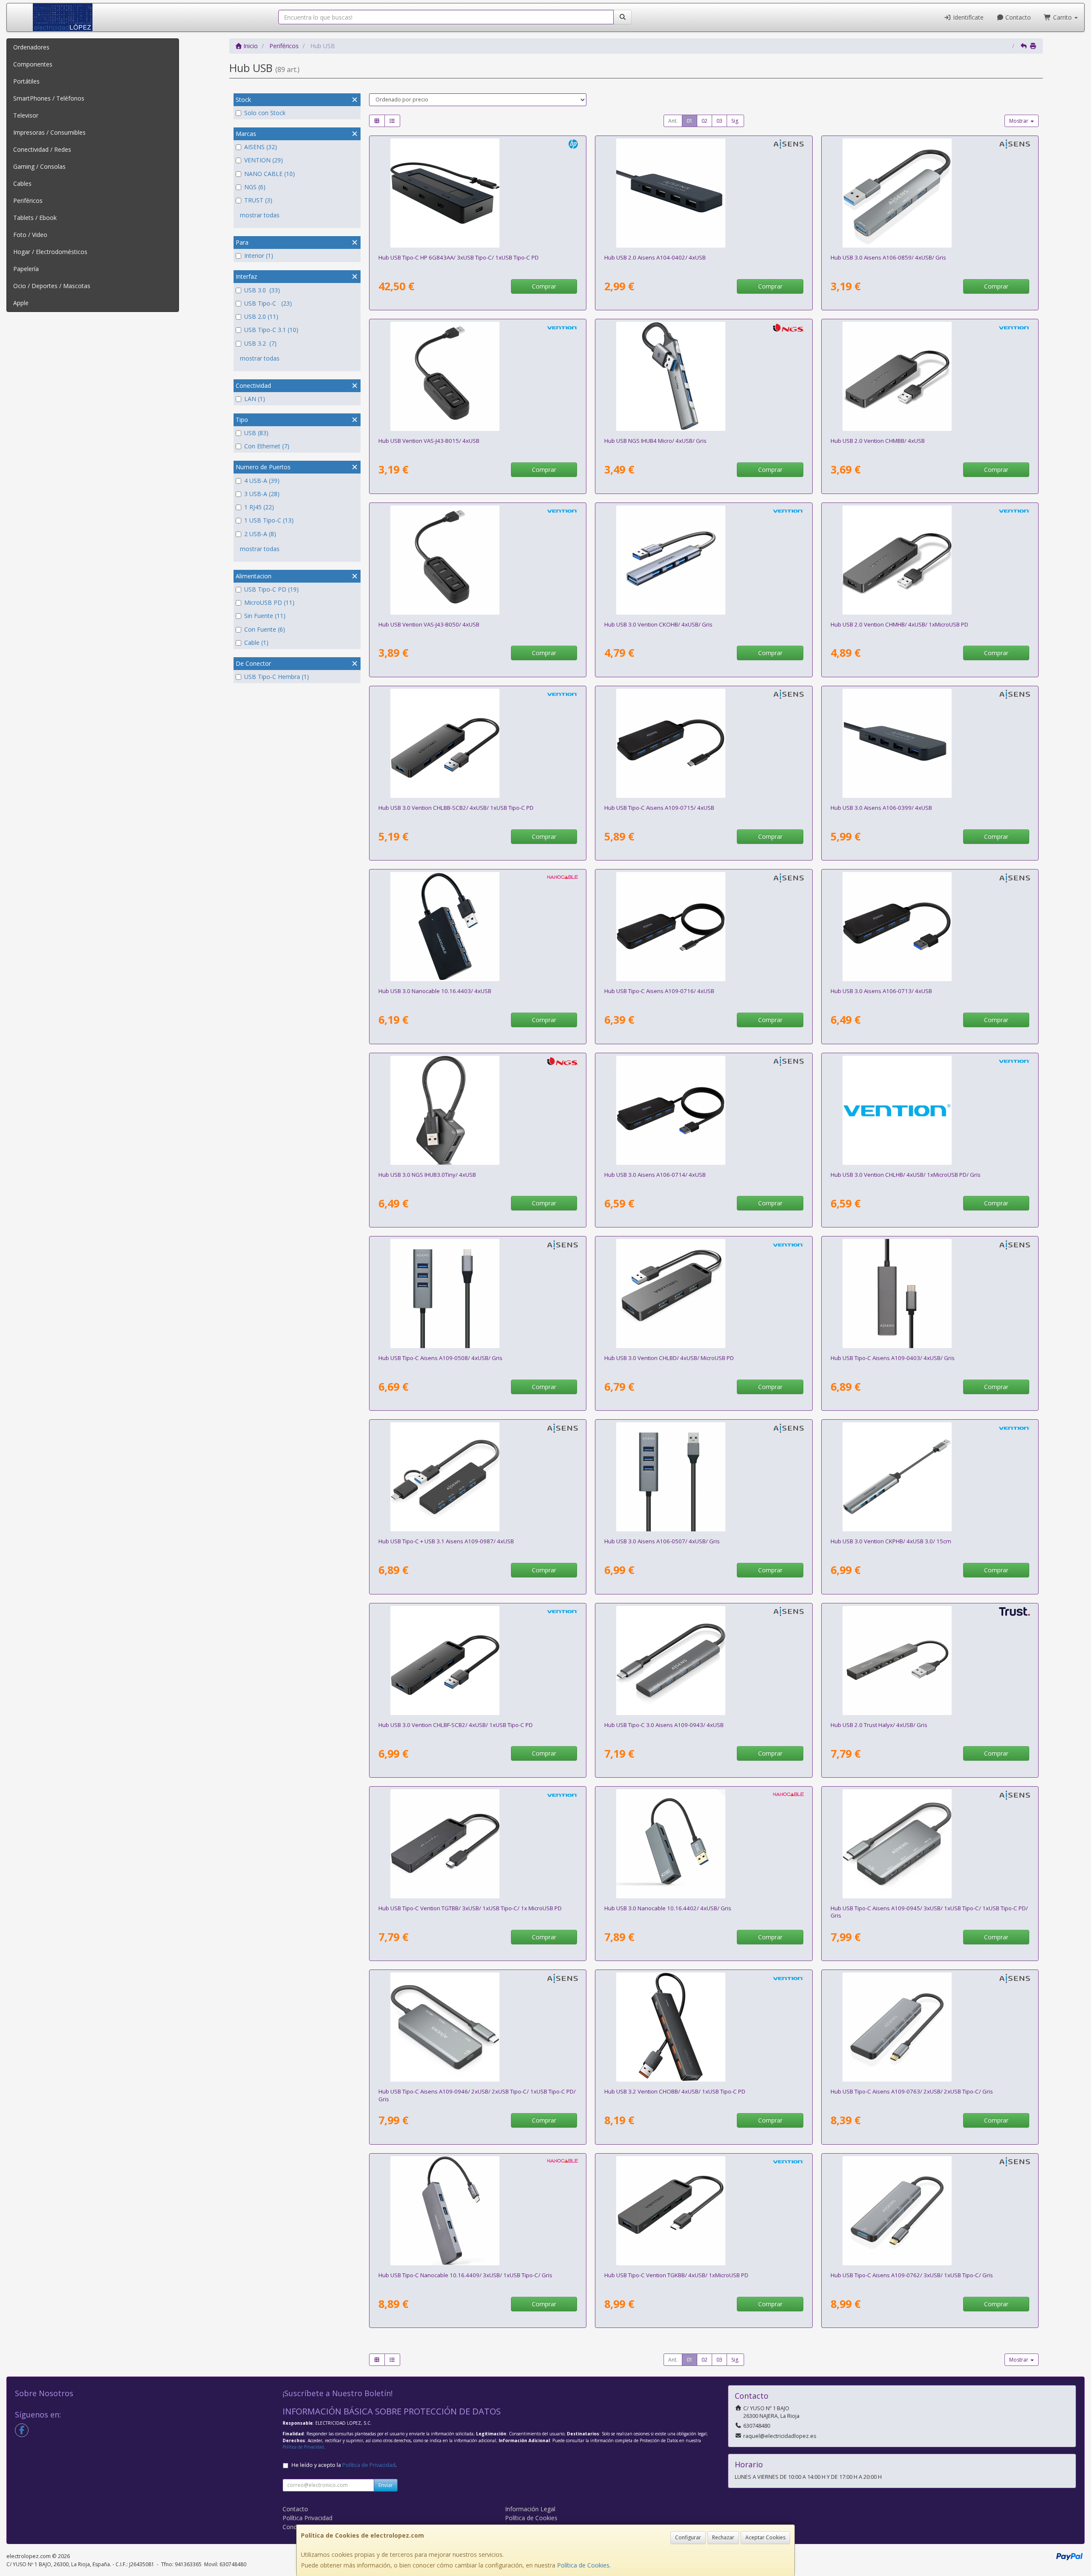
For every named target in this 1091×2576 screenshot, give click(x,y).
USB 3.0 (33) (262, 290)
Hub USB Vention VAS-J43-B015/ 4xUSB (429, 441)
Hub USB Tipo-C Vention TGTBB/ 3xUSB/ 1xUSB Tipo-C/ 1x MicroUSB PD (470, 1908)
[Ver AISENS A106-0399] (930, 743)
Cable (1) (256, 643)
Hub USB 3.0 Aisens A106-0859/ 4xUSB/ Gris (888, 257)
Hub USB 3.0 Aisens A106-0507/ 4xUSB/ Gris (662, 1541)
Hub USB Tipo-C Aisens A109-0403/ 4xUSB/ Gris (893, 1358)
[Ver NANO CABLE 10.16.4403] (478, 927)
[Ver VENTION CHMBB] (930, 376)
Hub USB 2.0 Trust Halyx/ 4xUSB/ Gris (879, 1725)
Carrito (1062, 17)
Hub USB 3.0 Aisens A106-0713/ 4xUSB (881, 991)
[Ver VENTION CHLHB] (930, 1110)
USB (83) (256, 433)
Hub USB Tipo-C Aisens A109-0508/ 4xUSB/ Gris (440, 1358)
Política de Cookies (583, 2565)
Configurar (688, 2537)
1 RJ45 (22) (259, 507)
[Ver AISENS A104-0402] (704, 193)
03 (719, 121)
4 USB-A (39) (262, 481)
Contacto (1017, 17)
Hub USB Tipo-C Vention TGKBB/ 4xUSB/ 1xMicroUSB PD (676, 2275)
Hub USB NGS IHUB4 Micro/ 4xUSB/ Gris (655, 441)
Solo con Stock (265, 113)
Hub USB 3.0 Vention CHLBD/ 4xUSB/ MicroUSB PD (669, 1358)
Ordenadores (31, 47)
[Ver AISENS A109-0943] (704, 1661)
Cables (22, 183)
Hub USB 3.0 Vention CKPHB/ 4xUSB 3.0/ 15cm (891, 1541)
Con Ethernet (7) (267, 446)
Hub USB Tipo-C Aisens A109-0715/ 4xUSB (659, 808)
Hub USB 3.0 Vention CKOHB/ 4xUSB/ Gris (658, 624)
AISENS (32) (261, 147)
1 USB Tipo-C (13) (269, 520)
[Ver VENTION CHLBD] (704, 1294)
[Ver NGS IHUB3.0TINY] (478, 1110)
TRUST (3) (258, 200)
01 (690, 121)
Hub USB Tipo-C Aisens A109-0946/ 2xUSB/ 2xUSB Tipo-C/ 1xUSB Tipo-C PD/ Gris (477, 2095)
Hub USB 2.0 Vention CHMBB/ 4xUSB (878, 441)
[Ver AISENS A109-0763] (930, 2027)
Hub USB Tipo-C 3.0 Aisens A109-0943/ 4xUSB (664, 1725)
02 (704, 121)
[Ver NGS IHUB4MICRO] (704, 376)
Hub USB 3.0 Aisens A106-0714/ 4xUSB (655, 1175)
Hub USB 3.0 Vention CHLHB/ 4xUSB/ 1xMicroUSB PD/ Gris (906, 1175)
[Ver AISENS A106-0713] (930, 927)
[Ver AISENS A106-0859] (930, 193)
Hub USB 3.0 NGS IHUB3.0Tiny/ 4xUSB (427, 1175)
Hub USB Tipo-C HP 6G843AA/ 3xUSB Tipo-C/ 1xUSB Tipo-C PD (459, 257)
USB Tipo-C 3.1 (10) (271, 330)
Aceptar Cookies (765, 2537)
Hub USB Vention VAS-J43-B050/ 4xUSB (429, 624)
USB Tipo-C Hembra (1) (277, 677)
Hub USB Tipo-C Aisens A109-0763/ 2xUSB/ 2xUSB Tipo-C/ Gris (912, 2091)
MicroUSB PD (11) (269, 602)
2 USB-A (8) (260, 534)
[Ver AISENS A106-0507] (704, 1477)
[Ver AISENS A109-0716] (704, 927)
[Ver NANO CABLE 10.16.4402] (704, 1844)
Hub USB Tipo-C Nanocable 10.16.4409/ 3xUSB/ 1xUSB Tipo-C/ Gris (465, 2275)
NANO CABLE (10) (270, 174)
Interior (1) (259, 256)
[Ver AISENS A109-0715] (704, 743)
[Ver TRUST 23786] (930, 1661)
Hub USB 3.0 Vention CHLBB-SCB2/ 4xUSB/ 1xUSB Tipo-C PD (456, 808)
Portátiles (26, 81)
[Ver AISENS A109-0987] (478, 1477)
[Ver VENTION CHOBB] (704, 2027)
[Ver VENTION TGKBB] (704, 2211)
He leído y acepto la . (344, 2465)
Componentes (33, 64)
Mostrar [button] (1019, 121)
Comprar (544, 286)
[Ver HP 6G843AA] (478, 193)
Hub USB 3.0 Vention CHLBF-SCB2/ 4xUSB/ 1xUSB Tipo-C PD (456, 1725)
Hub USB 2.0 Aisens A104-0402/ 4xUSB (655, 257)
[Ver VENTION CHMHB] (930, 560)
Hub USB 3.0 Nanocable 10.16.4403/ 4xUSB (435, 991)
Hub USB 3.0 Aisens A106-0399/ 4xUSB (881, 808)
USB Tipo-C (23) (268, 303)
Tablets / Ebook (35, 218)
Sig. (735, 121)
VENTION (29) (264, 160)
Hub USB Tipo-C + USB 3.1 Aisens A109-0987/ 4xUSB (446, 1541)
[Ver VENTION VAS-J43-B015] (478, 376)
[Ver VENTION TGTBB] (478, 1844)
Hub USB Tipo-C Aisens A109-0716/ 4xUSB (659, 991)
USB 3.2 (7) (260, 343)
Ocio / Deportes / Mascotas (52, 286)
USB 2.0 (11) (261, 316)
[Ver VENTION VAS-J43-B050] (478, 560)
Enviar (386, 2485)
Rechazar (723, 2537)
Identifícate (967, 17)
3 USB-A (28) (262, 494)
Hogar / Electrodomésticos (50, 252)
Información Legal (530, 2509)
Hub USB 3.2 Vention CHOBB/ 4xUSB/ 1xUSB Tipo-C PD (675, 2091)
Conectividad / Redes (42, 149)
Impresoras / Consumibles (49, 132)
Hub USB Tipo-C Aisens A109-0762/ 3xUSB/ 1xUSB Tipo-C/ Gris (912, 2275)
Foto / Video (30, 235)
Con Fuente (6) (265, 629)
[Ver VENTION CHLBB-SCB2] (478, 743)
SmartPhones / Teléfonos (49, 98)
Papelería (26, 269)
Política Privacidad (307, 2518)
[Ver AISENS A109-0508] (478, 1294)
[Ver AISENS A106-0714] (704, 1110)
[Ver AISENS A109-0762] (930, 2211)
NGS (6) (255, 187)
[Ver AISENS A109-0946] (478, 2027)
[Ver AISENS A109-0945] (930, 1844)
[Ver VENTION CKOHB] (704, 560)
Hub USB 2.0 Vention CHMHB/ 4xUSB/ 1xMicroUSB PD (899, 624)
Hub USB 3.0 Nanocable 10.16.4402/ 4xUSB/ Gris (668, 1908)
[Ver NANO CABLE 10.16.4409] (478, 2211)
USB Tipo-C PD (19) (271, 589)
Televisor (26, 115)
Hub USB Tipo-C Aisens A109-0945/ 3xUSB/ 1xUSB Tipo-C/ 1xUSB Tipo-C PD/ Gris (929, 1912)
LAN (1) (255, 399)
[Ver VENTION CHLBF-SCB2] (478, 1661)
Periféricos (28, 201)
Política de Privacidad (303, 2447)
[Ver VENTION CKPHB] (930, 1477)
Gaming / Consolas (39, 166)
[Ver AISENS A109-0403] (930, 1294)
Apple (21, 303)
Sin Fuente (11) (265, 616)
